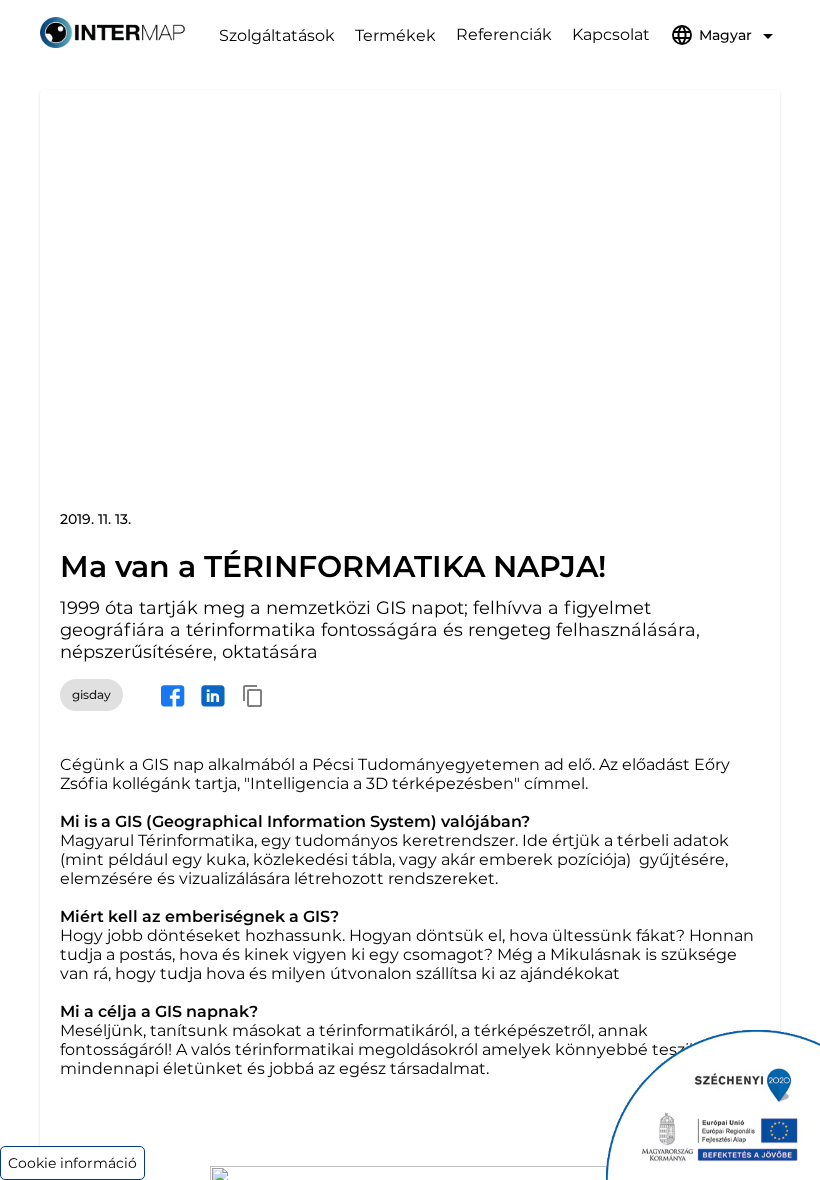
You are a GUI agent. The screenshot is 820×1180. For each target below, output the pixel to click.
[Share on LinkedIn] (213, 695)
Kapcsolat (611, 34)
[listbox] (91, 695)
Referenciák (504, 34)
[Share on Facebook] (173, 695)
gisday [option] (91, 694)
